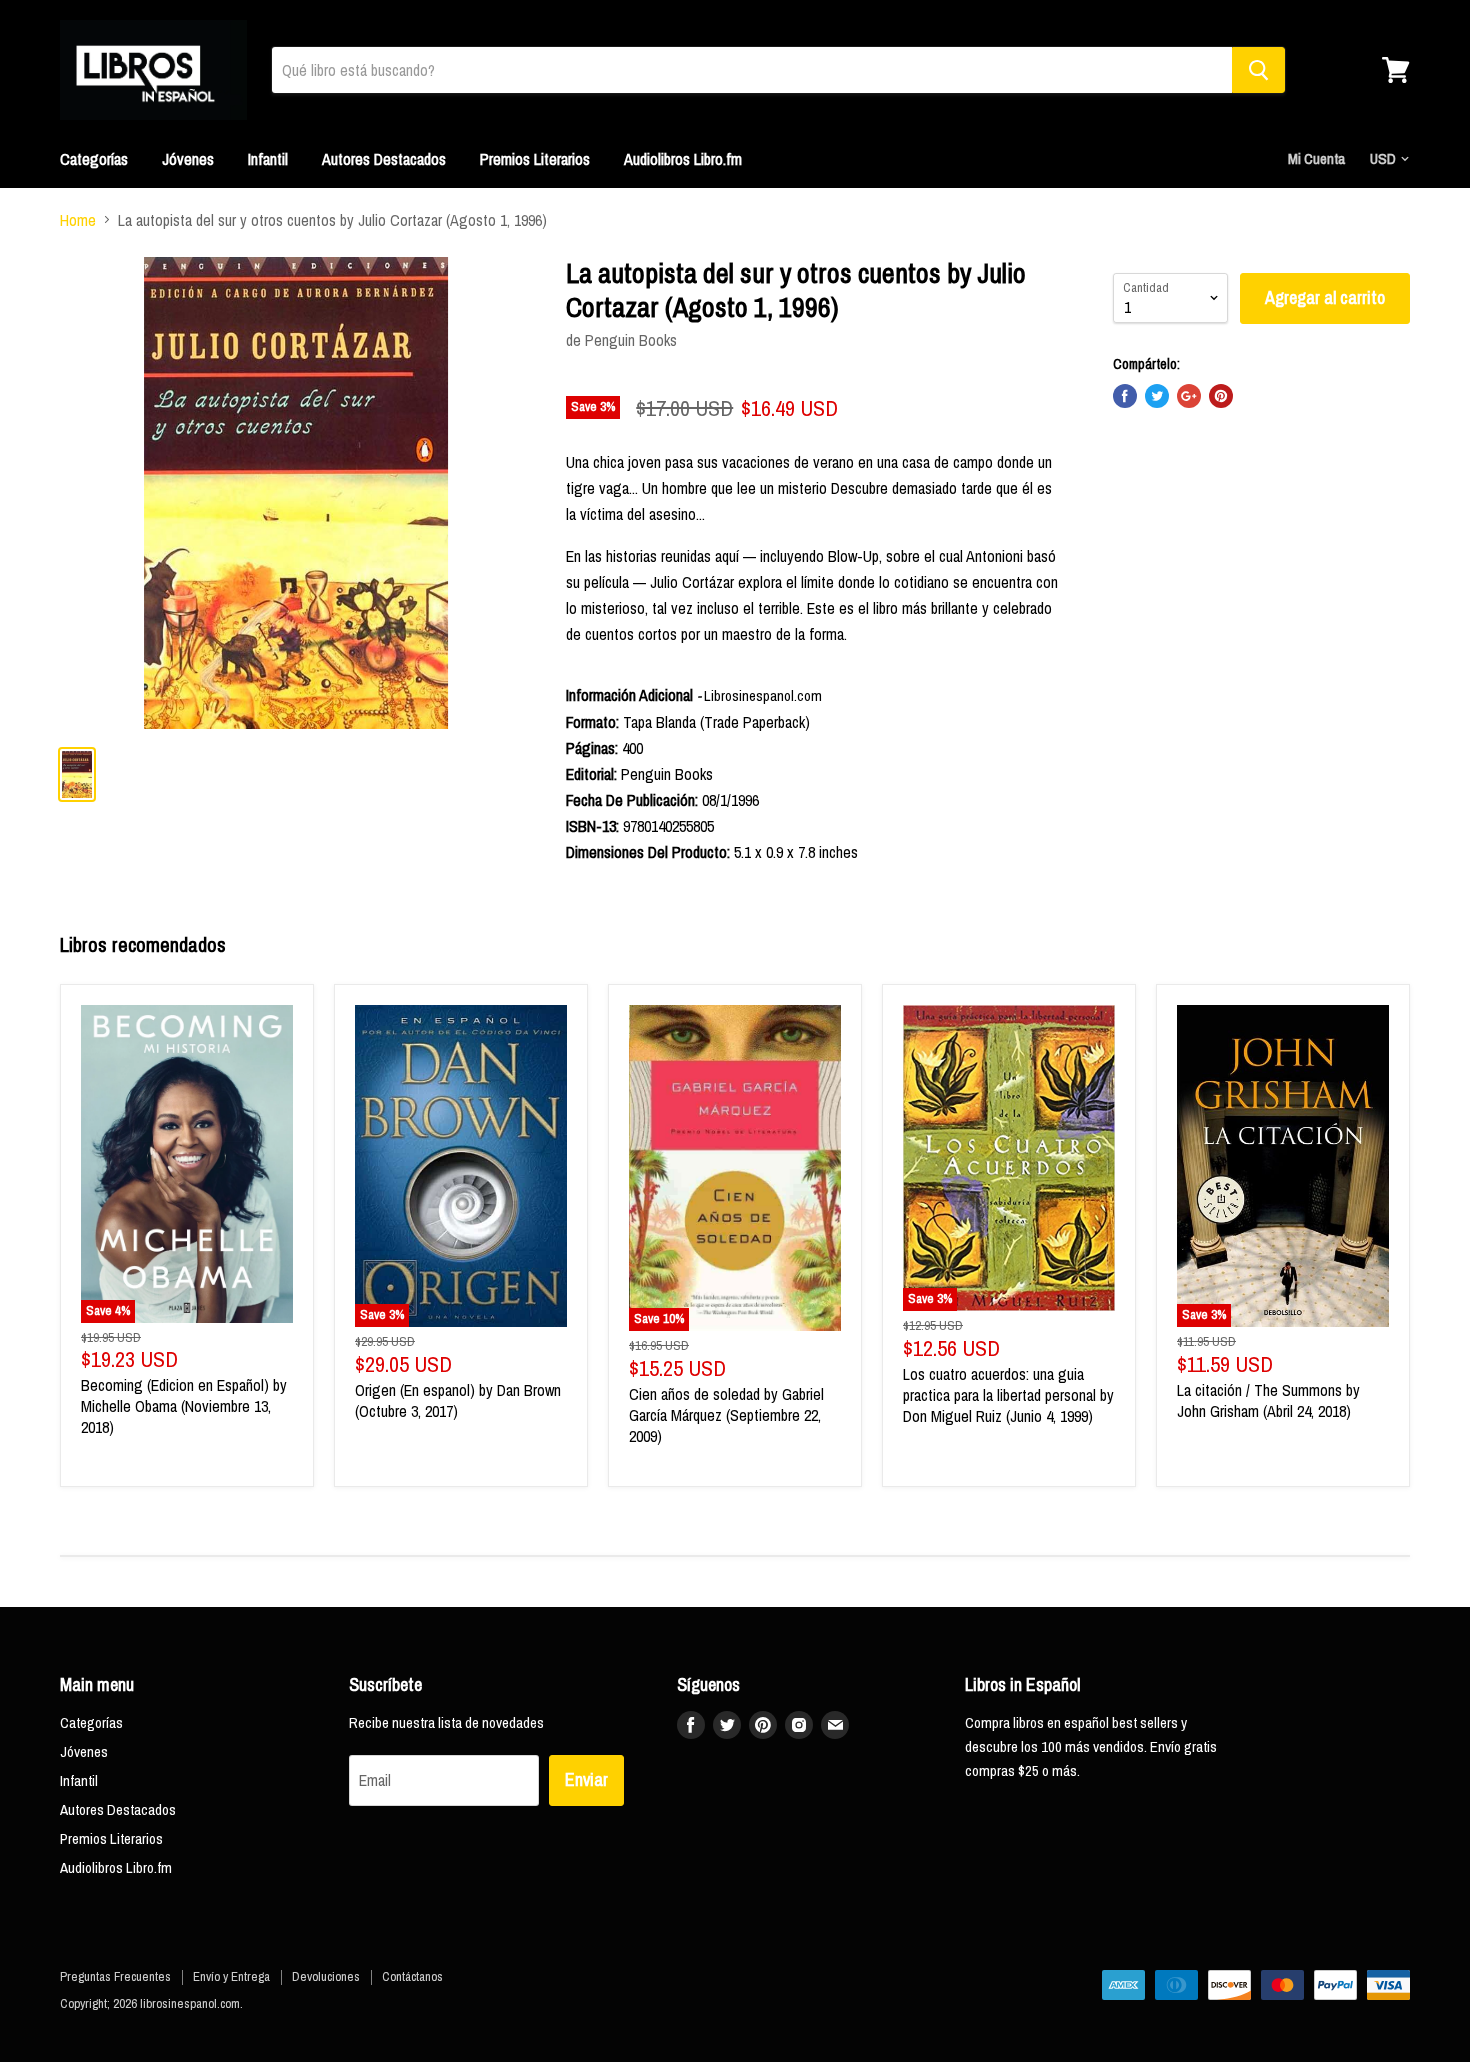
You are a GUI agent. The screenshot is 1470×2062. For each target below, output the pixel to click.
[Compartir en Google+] (1189, 396)
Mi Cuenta (1316, 158)
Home (78, 220)
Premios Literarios (535, 159)
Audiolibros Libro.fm (683, 159)
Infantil (268, 159)
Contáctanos (412, 1976)
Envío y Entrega (231, 1976)
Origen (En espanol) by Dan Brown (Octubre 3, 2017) (458, 1400)
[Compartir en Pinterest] (1221, 396)
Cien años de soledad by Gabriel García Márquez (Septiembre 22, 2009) (726, 1415)
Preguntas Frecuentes (115, 1976)
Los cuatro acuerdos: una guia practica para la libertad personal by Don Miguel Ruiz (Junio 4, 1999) (1008, 1395)
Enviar (586, 1779)
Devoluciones (326, 1976)
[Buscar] (1258, 70)
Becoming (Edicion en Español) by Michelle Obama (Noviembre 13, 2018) (184, 1406)
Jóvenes (188, 159)
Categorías (94, 159)
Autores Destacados (384, 159)
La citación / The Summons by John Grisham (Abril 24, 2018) (1268, 1400)
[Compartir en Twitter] (1157, 396)
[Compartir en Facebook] (1125, 396)
